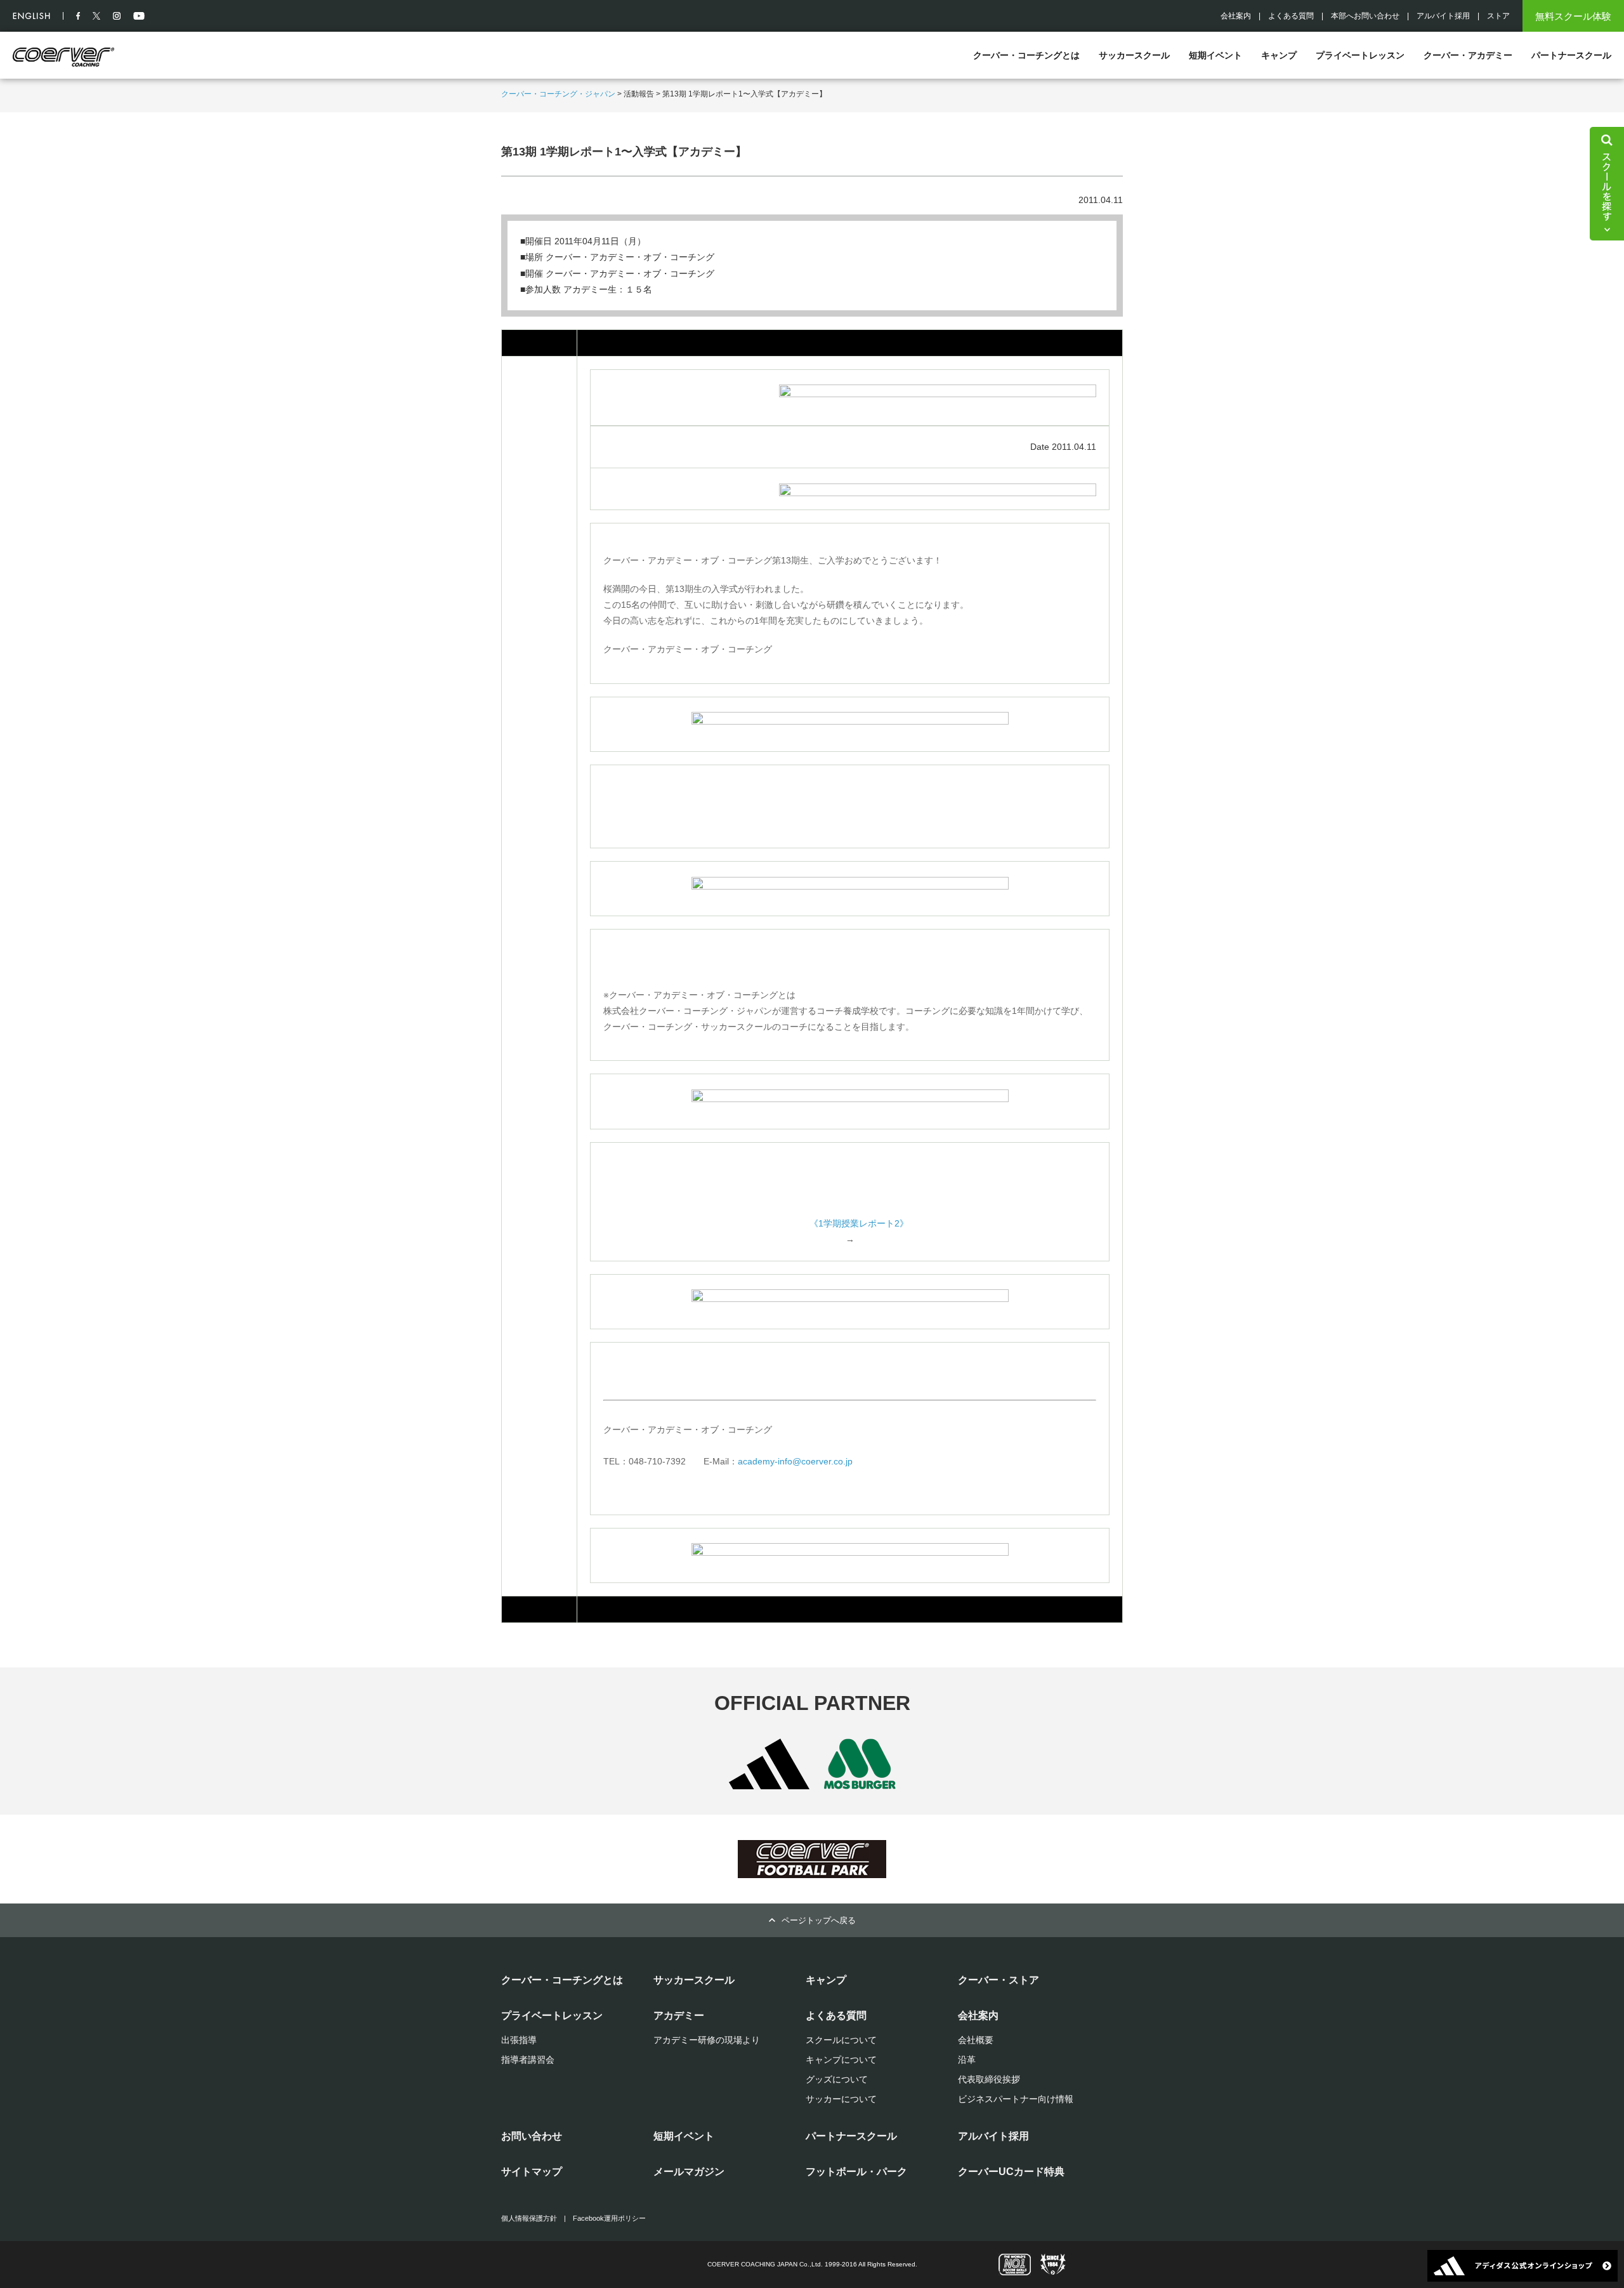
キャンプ (1279, 55)
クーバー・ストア (999, 1980)
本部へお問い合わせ (1365, 16)
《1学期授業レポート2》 (859, 1223)
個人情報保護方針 (529, 2218)
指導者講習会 (528, 2060)
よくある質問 (1291, 16)
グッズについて (837, 2079)
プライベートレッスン (1360, 55)
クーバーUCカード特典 (1011, 2172)
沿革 (967, 2060)
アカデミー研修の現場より (707, 2040)
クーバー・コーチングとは (1026, 55)
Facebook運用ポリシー (609, 2218)
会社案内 (1236, 16)
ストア (1498, 16)
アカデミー (679, 2015)
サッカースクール (1134, 55)
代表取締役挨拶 (989, 2079)
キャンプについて (841, 2060)
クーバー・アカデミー (1468, 55)
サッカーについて (841, 2099)
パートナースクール (1571, 55)
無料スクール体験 (1573, 16)
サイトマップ (532, 2172)
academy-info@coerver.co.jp (795, 1461)
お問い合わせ (532, 2136)
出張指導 (519, 2040)
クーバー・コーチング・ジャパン (558, 94)
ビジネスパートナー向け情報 (1016, 2099)
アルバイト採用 (1443, 16)
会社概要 (976, 2040)
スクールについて (841, 2040)
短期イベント (1215, 55)
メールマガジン (689, 2172)
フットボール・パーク (856, 2172)
